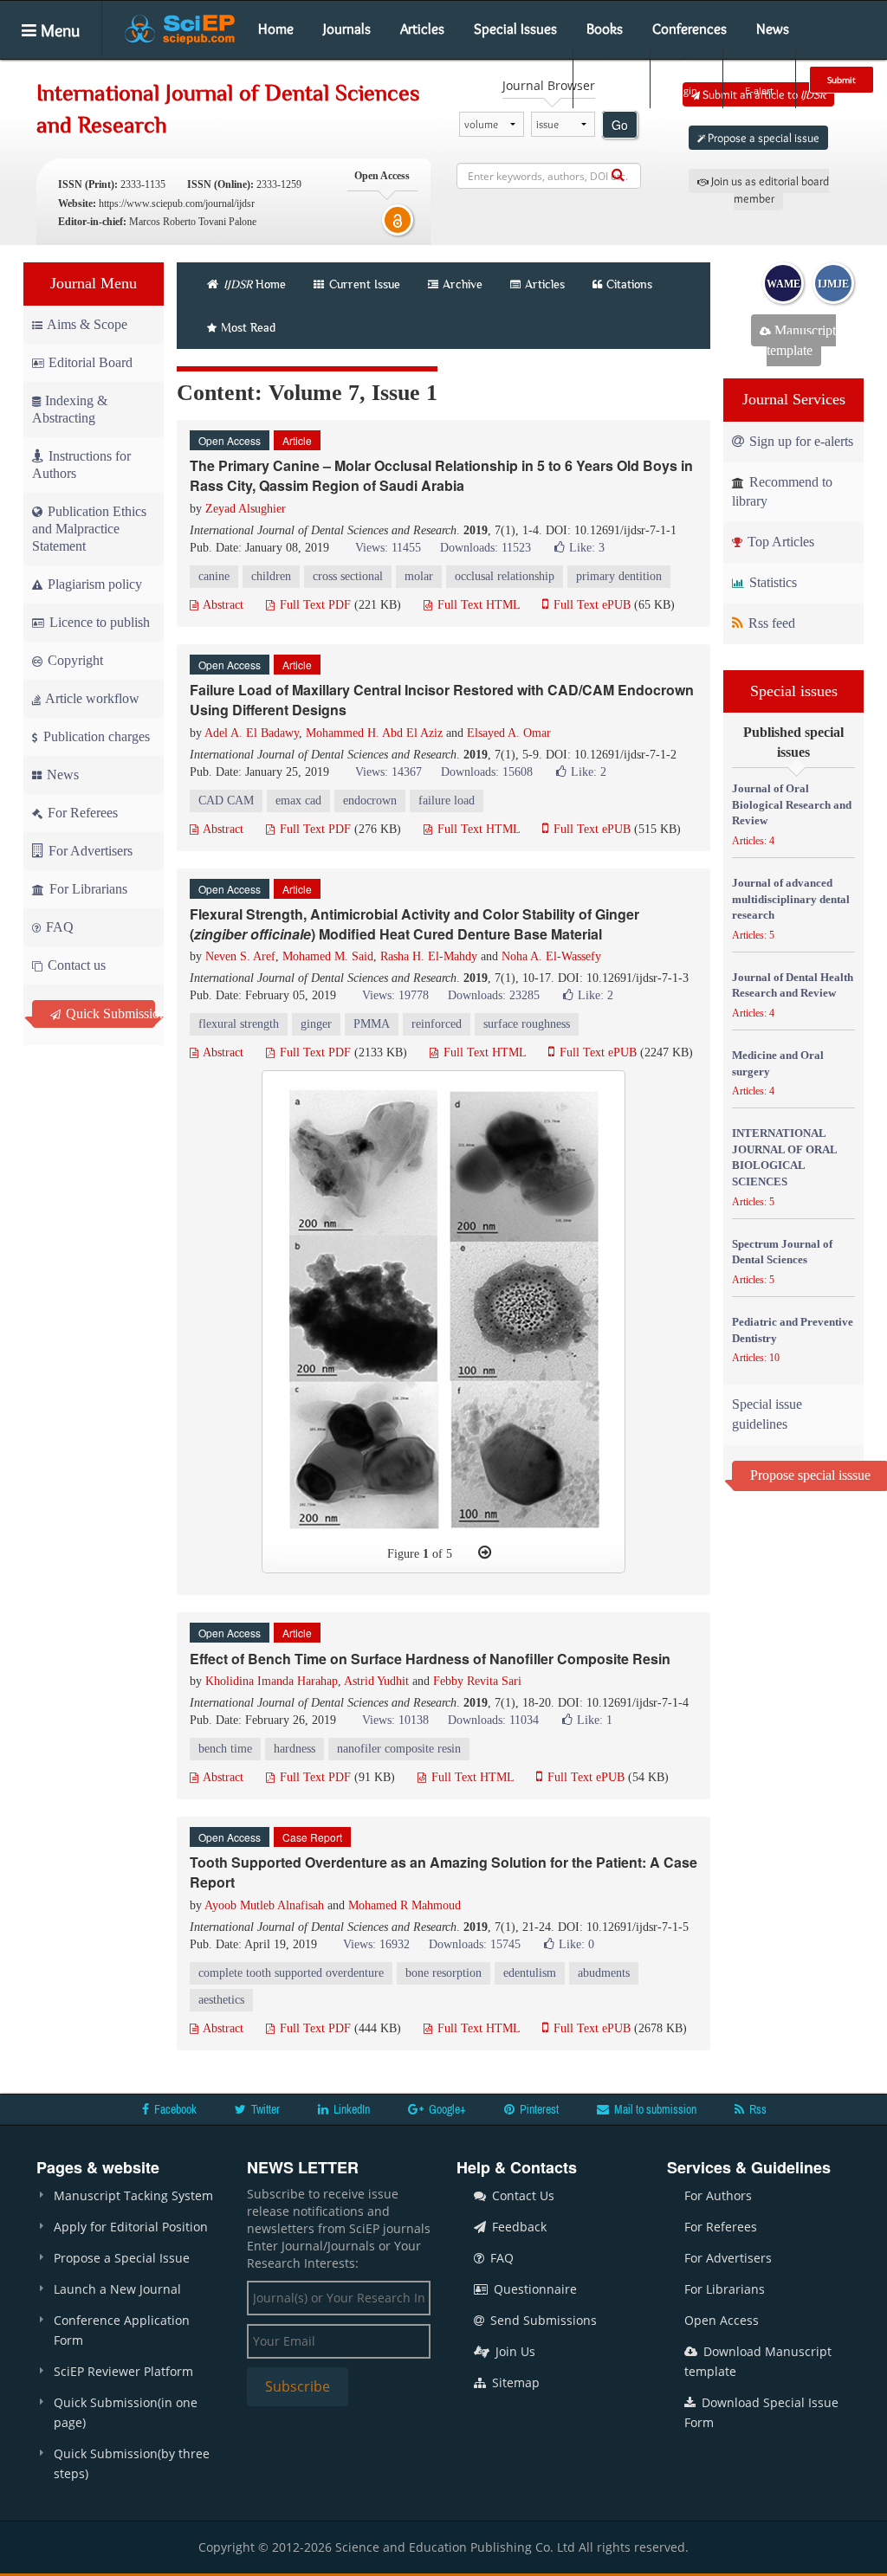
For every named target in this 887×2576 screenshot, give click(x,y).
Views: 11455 (388, 548)
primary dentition (619, 576)
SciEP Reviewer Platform (123, 2371)
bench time (225, 1749)
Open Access (722, 2320)
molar (419, 576)
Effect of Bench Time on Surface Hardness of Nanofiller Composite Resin (430, 1659)
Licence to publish (98, 622)
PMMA (372, 1024)
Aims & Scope (87, 324)
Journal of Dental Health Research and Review (793, 985)
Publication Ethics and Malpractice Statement (89, 529)
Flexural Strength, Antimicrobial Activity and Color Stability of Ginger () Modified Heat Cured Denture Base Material (414, 924)
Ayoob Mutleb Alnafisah (264, 1905)
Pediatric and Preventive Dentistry (793, 1330)
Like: (587, 548)
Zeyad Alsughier (246, 509)
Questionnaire (534, 2289)
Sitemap (514, 2382)
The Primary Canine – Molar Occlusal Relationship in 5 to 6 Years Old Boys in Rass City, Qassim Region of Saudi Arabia (441, 475)
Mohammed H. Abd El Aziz (374, 733)
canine (214, 576)
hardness (295, 1749)
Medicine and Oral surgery (778, 1063)
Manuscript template (801, 340)
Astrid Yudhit (376, 1681)
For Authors (718, 2195)
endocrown (370, 801)
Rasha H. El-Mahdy (429, 956)
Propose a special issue (762, 138)
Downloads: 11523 (486, 548)
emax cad (298, 801)
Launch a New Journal (117, 2289)
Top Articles (779, 542)
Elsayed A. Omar (509, 733)
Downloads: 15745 (475, 1944)
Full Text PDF (314, 605)
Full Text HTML (477, 605)
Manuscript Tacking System (133, 2195)
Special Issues (515, 29)
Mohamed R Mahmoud (405, 1905)
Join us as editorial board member (769, 190)
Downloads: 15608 (487, 772)
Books (605, 29)
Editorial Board (91, 362)
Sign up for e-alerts (800, 441)
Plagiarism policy (93, 584)
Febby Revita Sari (477, 1681)
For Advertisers (89, 851)
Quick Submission (109, 1014)
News (773, 29)
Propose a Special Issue (122, 2258)
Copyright (74, 660)
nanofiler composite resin (399, 1749)
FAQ (58, 927)
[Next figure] (485, 1553)
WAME (783, 284)
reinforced (437, 1024)
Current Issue (363, 284)
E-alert (759, 90)
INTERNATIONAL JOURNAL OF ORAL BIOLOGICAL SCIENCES (784, 1157)
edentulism (530, 1973)
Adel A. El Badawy (252, 733)
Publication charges (95, 736)
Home (276, 29)
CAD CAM (226, 801)
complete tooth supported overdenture (291, 1973)
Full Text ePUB (590, 605)
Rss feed (770, 623)
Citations (629, 284)
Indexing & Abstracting (70, 409)
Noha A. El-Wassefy (551, 956)
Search (610, 90)
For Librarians (87, 889)
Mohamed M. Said (328, 956)
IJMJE (833, 284)
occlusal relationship (505, 576)
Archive (463, 284)
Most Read (248, 327)
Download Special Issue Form (761, 2412)
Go (620, 125)
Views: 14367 (388, 772)
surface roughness (527, 1024)
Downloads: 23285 (494, 995)
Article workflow (91, 698)
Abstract (222, 605)
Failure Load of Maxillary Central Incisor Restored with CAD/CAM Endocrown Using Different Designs (442, 700)
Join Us (514, 2351)
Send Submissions (542, 2320)
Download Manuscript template (758, 2361)
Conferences (690, 29)
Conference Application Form (122, 2330)
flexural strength (239, 1024)
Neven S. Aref (240, 956)
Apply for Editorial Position (131, 2227)
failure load (447, 801)
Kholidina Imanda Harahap (272, 1681)
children (271, 576)
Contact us (75, 965)
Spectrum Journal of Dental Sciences (782, 1252)
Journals (347, 29)
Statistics (771, 582)
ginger (316, 1024)
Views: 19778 (395, 995)
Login (685, 90)
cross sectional (348, 576)
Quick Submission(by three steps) (132, 2463)
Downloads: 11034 (493, 1720)
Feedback (518, 2227)
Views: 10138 (395, 1720)
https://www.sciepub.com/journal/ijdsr (177, 203)
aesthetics (221, 2000)
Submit (842, 80)
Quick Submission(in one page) (126, 2412)
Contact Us (521, 2195)
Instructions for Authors (81, 465)
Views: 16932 (376, 1944)
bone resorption (443, 1973)
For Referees (81, 813)
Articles (422, 29)
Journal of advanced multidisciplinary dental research (791, 899)
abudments (604, 1973)
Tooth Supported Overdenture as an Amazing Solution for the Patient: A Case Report (443, 1872)
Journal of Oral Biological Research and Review (792, 804)
